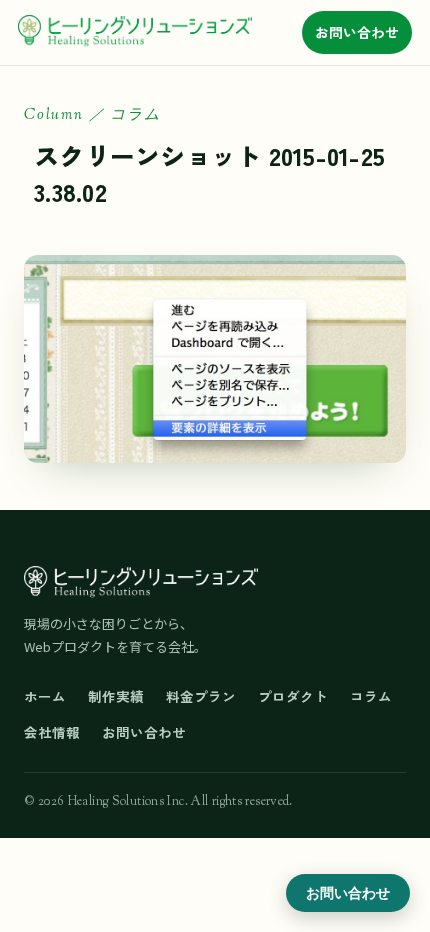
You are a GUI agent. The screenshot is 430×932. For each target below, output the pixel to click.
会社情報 (52, 732)
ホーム (45, 696)
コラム (371, 696)
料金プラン (201, 696)
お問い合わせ (357, 32)
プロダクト (293, 696)
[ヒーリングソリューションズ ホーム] (135, 32)
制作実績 (116, 696)
